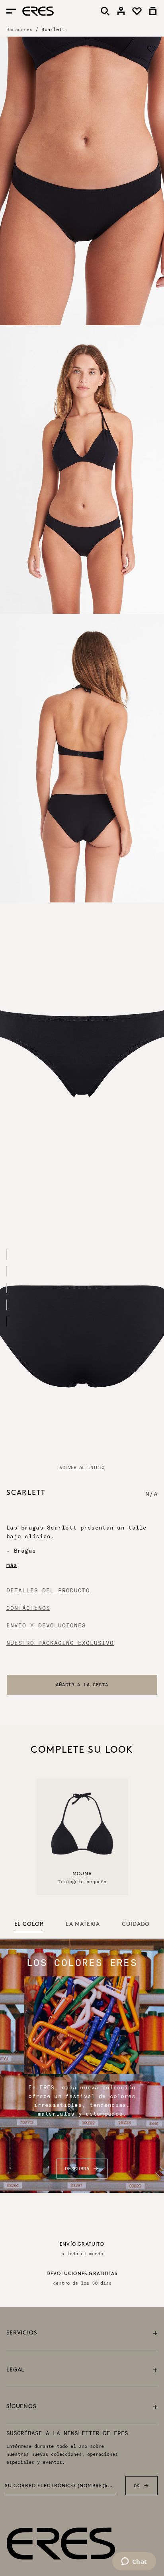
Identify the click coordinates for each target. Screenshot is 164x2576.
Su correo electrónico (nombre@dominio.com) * (60, 2486)
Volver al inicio (82, 1467)
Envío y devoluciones (46, 1625)
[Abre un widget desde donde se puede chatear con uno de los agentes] (134, 2562)
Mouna (82, 1874)
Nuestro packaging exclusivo (60, 1643)
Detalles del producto (48, 1590)
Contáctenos (28, 1608)
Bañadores (19, 29)
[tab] (29, 1925)
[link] (121, 11)
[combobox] (82, 1685)
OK (137, 2485)
